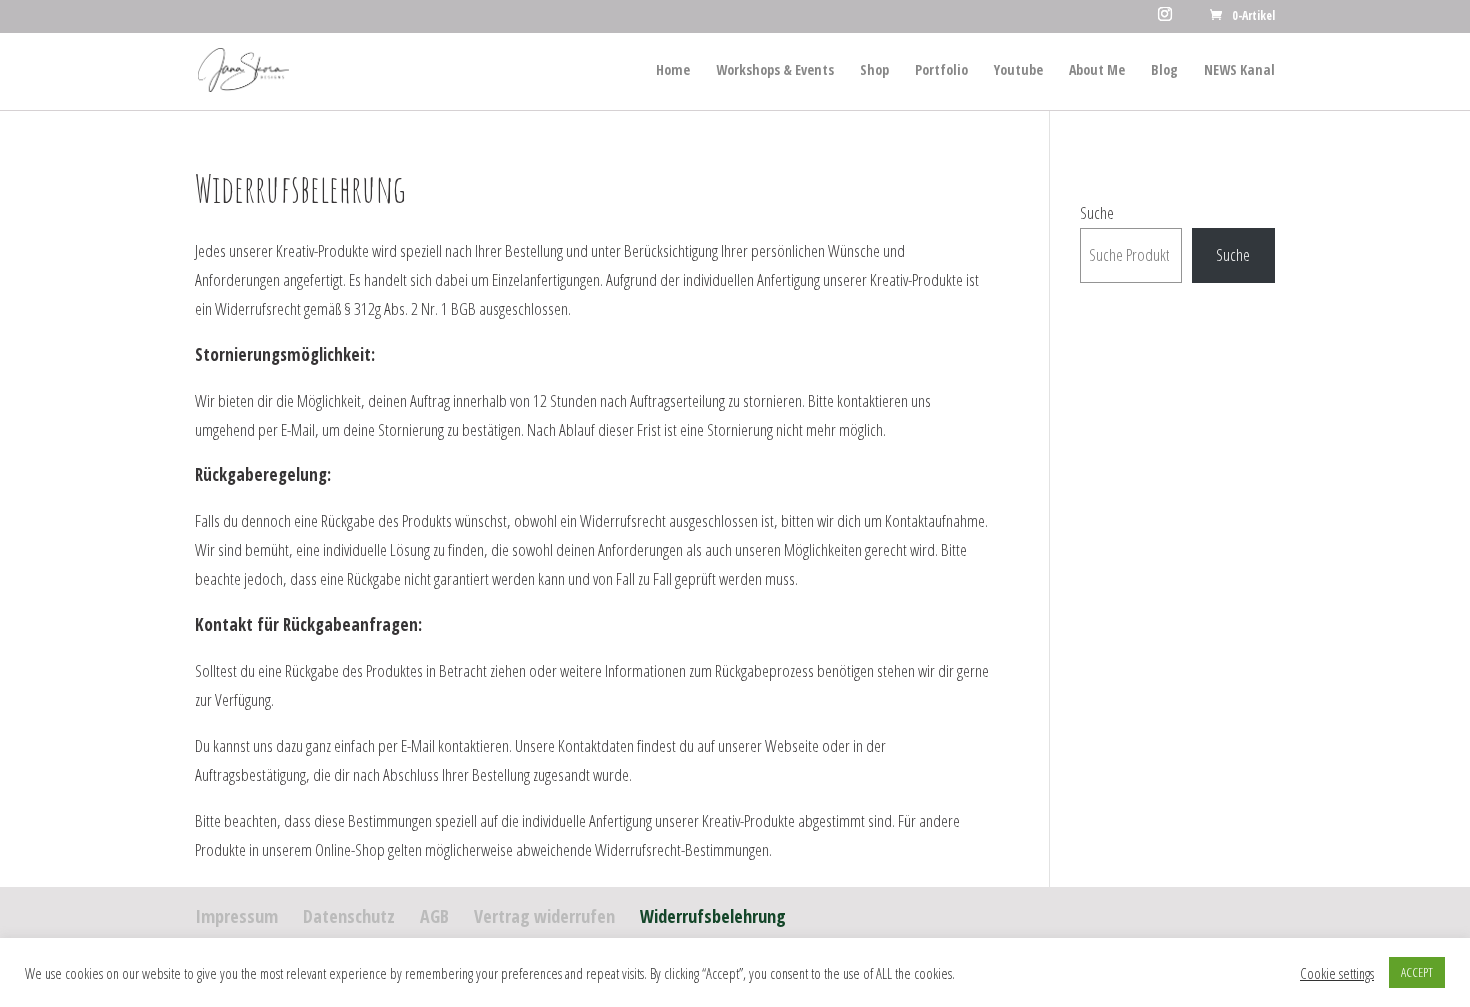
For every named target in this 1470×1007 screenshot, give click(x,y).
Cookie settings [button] (1337, 973)
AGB (434, 916)
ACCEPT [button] (1417, 972)
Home (673, 71)
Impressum (236, 916)
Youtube (1018, 71)
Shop (874, 71)
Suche (1097, 212)
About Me (1097, 71)
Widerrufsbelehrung (713, 916)
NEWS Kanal (1239, 71)
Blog (1164, 71)
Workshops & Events (775, 71)
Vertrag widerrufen (544, 916)
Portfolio (941, 71)
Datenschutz (349, 916)
